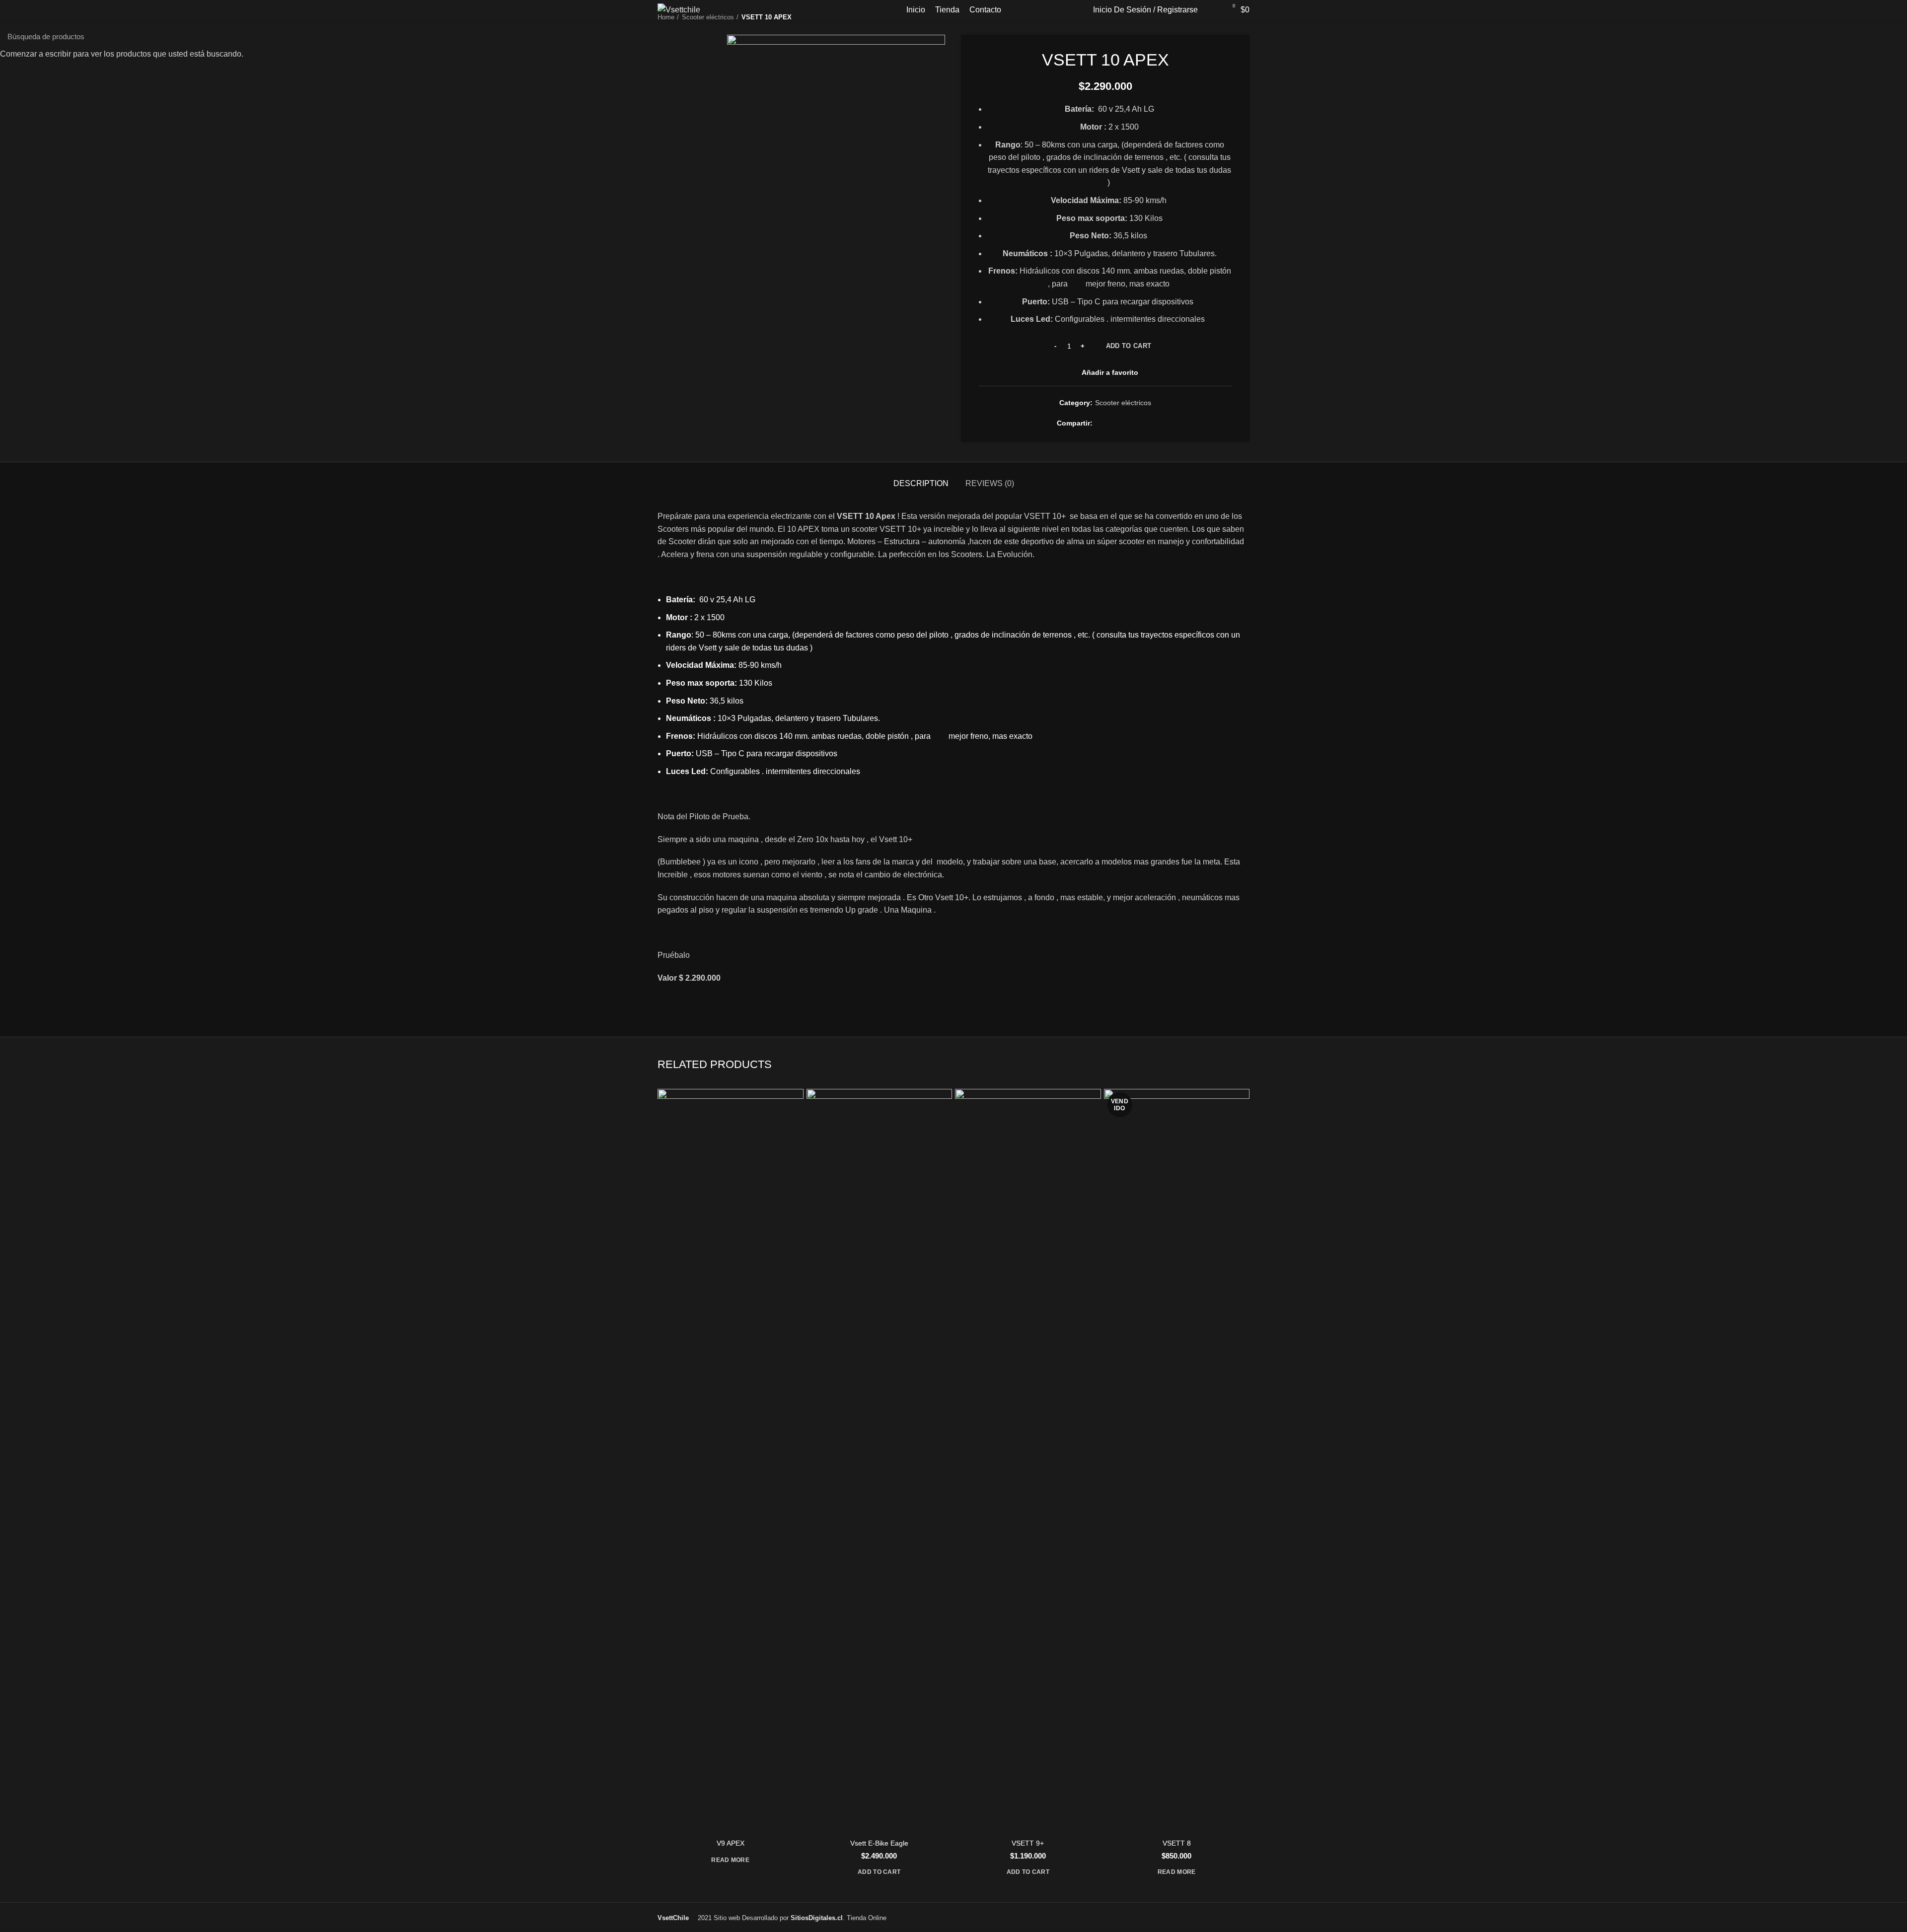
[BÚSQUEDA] (1894, 36)
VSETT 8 (1177, 1843)
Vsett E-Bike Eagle (879, 1843)
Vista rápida (796, 1105)
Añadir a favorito (796, 1127)
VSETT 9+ (1028, 1843)
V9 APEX (731, 1843)
